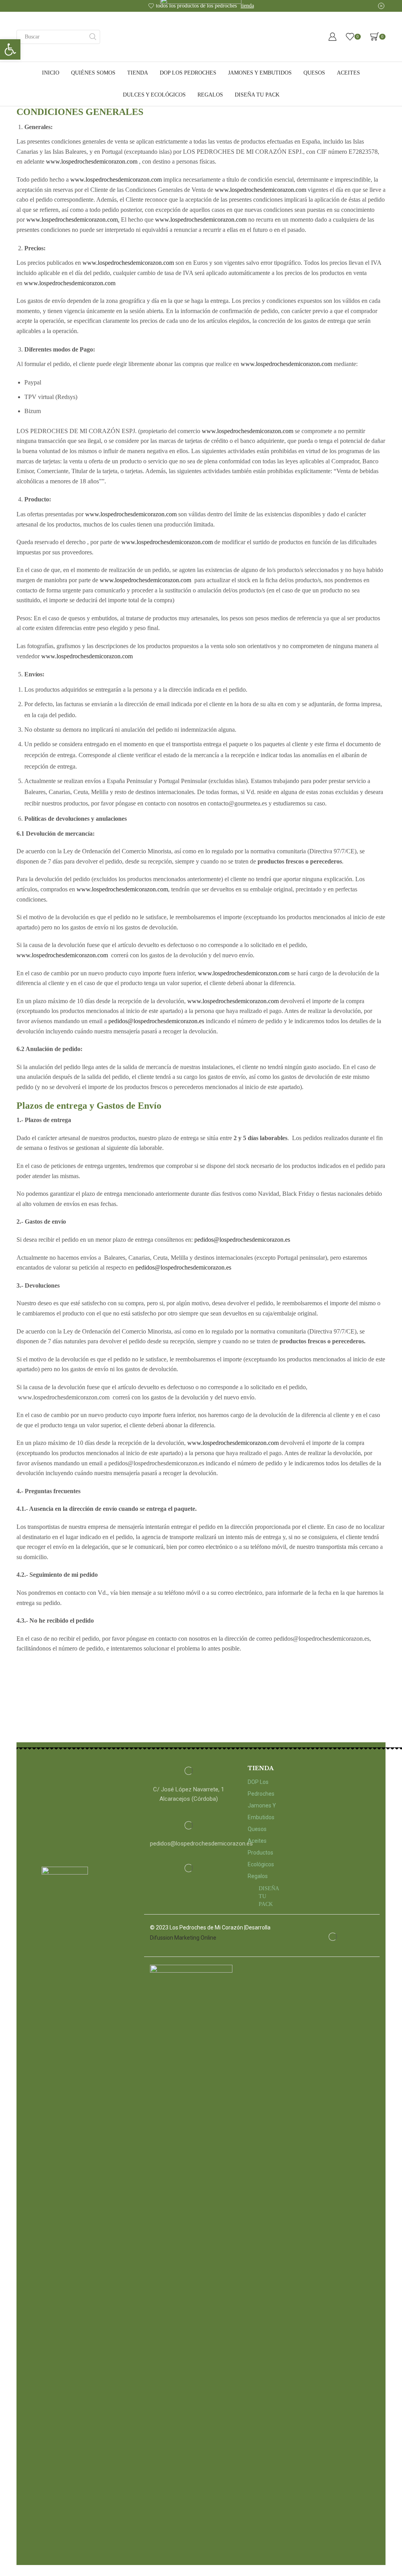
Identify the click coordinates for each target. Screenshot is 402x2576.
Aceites (348, 73)
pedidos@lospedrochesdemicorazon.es (156, 1021)
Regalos (210, 95)
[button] (10, 49)
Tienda (138, 73)
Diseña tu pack (257, 95)
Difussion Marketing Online (183, 1938)
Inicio (51, 73)
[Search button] (93, 37)
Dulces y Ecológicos (154, 95)
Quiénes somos (93, 73)
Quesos (314, 73)
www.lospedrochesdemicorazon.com (92, 161)
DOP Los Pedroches (188, 73)
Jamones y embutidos (260, 73)
